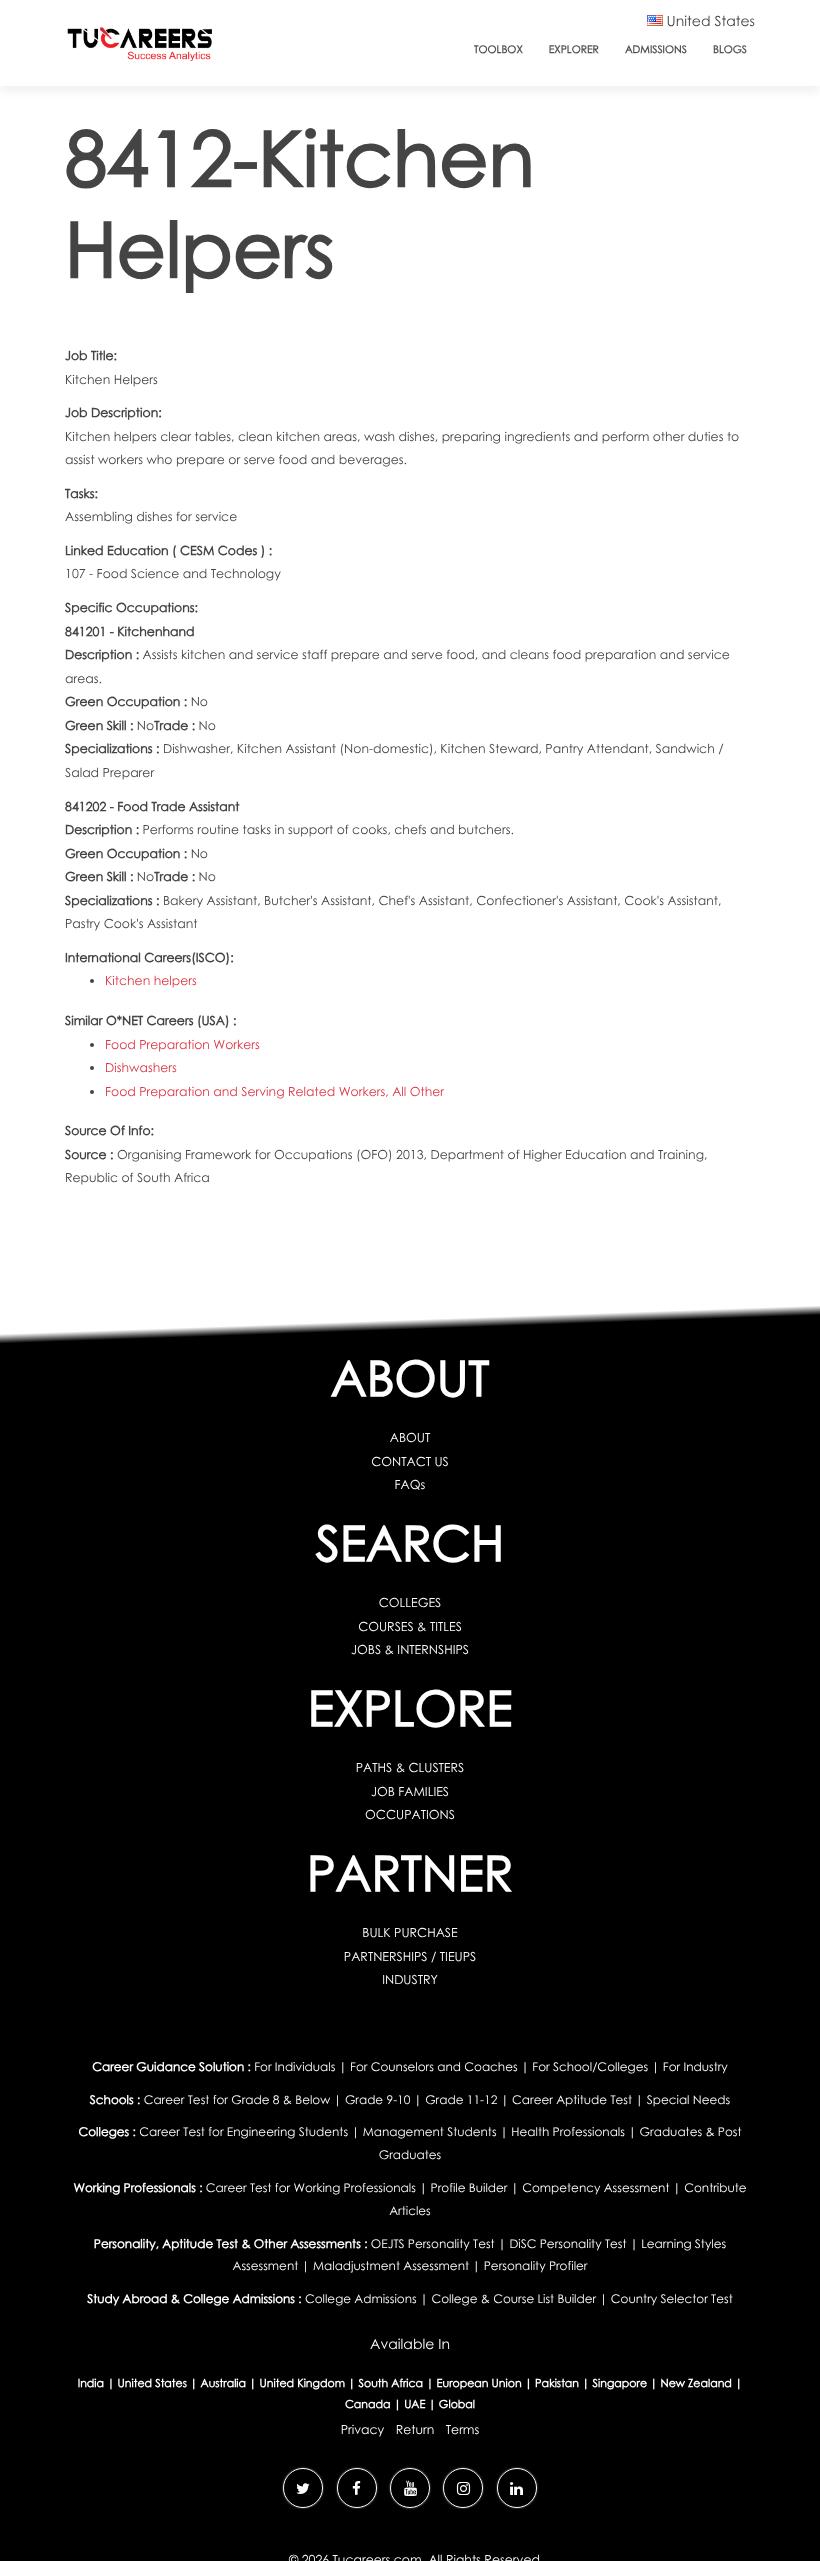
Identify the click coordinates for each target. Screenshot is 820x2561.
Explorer (574, 50)
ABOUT (410, 1437)
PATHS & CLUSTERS (410, 1767)
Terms (463, 2429)
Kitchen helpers (151, 980)
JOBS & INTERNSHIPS (410, 1649)
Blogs (730, 50)
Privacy (363, 2429)
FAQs (410, 1484)
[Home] (140, 48)
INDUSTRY (410, 1979)
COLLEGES (410, 1602)
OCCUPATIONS (410, 1814)
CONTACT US (410, 1461)
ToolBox (498, 50)
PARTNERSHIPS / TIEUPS (410, 1956)
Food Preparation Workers (182, 1044)
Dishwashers (141, 1067)
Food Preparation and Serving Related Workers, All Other (274, 1091)
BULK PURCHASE (409, 1932)
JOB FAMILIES (410, 1791)
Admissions (656, 50)
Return (415, 2429)
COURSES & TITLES (410, 1626)
